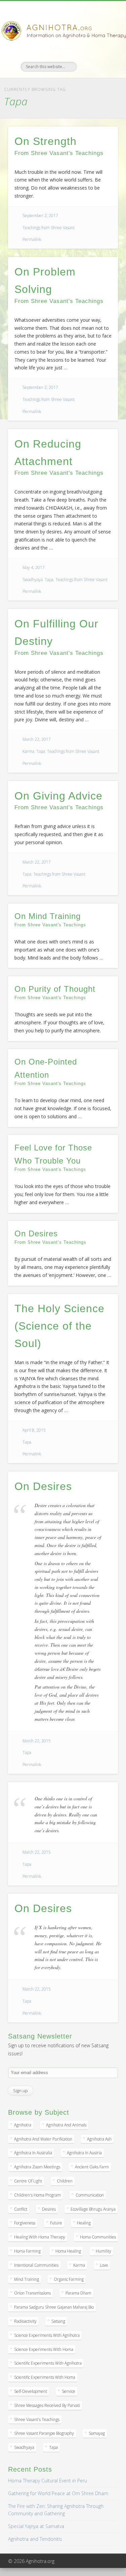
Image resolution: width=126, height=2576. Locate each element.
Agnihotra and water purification (43, 2139)
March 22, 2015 (37, 1741)
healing (84, 2223)
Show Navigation (102, 60)
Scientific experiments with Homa (45, 2377)
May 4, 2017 (34, 568)
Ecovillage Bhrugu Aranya (93, 2209)
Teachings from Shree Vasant (49, 228)
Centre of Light (28, 2181)
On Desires (43, 1486)
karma (79, 2265)
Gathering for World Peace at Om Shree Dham (58, 2493)
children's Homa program (37, 2195)
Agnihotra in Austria (84, 2153)
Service (69, 2391)
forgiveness (25, 2223)
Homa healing (68, 2251)
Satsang (58, 2321)
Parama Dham (78, 2293)
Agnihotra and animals (66, 2125)
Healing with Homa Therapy (40, 2237)
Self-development (31, 2391)
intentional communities (36, 2265)
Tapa (49, 580)
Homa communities (98, 2237)
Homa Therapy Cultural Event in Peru (48, 2481)
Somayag (97, 2433)
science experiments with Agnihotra (47, 2335)
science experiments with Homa (44, 2349)
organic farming (69, 2279)
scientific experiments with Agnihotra (48, 2363)
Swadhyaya (33, 580)
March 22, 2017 (37, 739)
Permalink (32, 239)
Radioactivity (25, 2321)
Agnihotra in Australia (33, 2153)
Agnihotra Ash (99, 2139)
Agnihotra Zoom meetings (37, 2167)
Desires (49, 2209)
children (65, 2181)
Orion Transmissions (32, 2293)
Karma (28, 751)
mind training (27, 2279)
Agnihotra (23, 2125)
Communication (90, 2195)
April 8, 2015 (34, 1430)
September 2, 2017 (40, 216)
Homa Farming (27, 2251)
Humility (103, 2251)
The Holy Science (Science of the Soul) (59, 1326)
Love (104, 2265)
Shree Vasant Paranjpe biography (44, 2433)
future (56, 2223)
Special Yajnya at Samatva (36, 2526)
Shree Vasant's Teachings (37, 2419)
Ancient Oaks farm (92, 2167)
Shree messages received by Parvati (47, 2405)
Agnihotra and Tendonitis (35, 2539)
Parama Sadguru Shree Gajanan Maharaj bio (54, 2307)
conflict (21, 2209)
